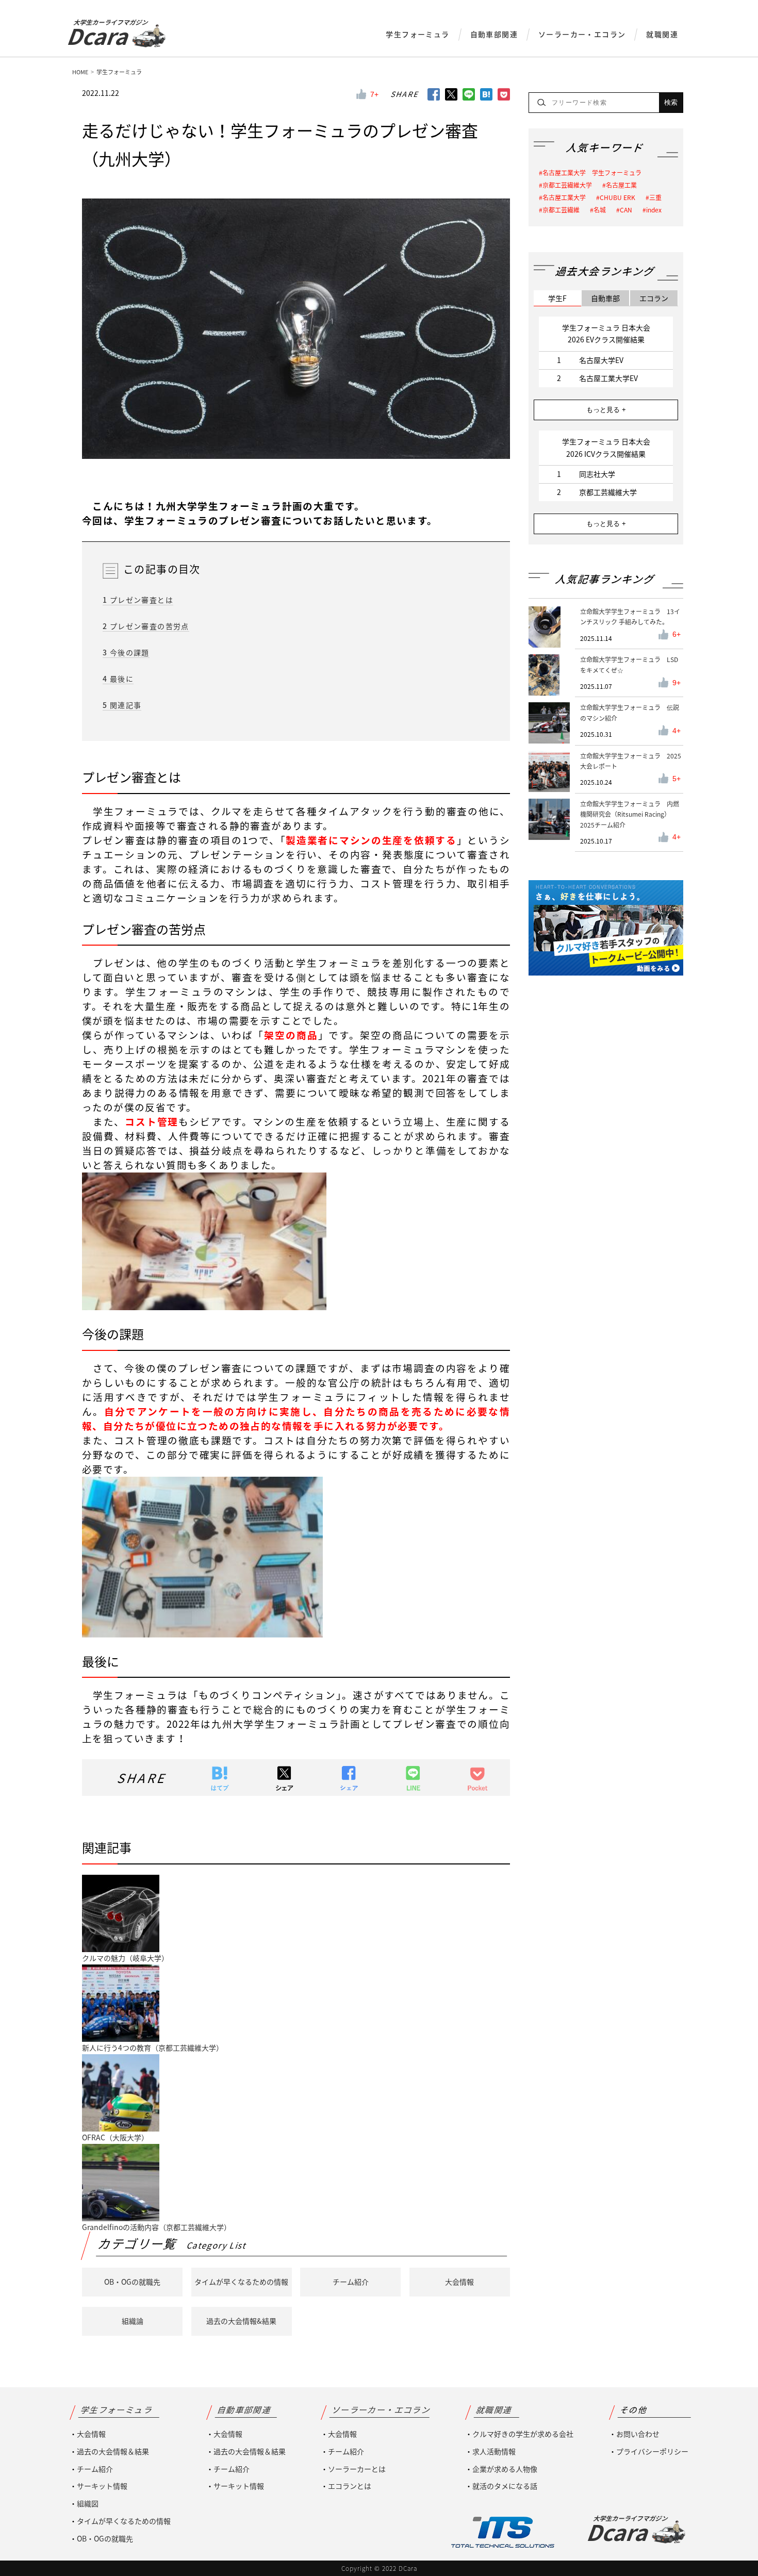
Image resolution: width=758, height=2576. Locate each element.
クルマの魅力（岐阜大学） (125, 1958)
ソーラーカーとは (357, 2469)
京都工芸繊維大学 (567, 185)
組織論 (133, 2321)
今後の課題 (126, 652)
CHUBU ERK (617, 197)
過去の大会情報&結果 (241, 2321)
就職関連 (662, 34)
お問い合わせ (638, 2434)
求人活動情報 (494, 2451)
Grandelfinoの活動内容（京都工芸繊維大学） (156, 2227)
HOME (80, 72)
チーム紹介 (351, 2282)
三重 (655, 197)
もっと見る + (606, 410)
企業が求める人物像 (505, 2469)
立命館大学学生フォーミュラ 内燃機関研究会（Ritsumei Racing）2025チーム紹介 (630, 814)
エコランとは (350, 2486)
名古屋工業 (621, 185)
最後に (118, 679)
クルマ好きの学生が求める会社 (523, 2434)
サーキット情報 (102, 2486)
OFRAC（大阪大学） (115, 2137)
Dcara (107, 36)
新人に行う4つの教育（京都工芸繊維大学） (153, 2047)
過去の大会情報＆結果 (113, 2451)
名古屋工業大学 (564, 197)
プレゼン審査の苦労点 (146, 626)
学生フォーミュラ (417, 34)
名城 (600, 210)
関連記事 (122, 705)
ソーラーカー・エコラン (582, 34)
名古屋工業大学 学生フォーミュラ (592, 173)
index (654, 210)
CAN (626, 210)
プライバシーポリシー (652, 2451)
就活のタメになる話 (505, 2486)
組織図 (88, 2503)
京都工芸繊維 (561, 210)
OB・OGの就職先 (132, 2282)
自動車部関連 (494, 34)
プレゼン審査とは (138, 600)
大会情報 (459, 2282)
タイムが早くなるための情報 (241, 2282)
